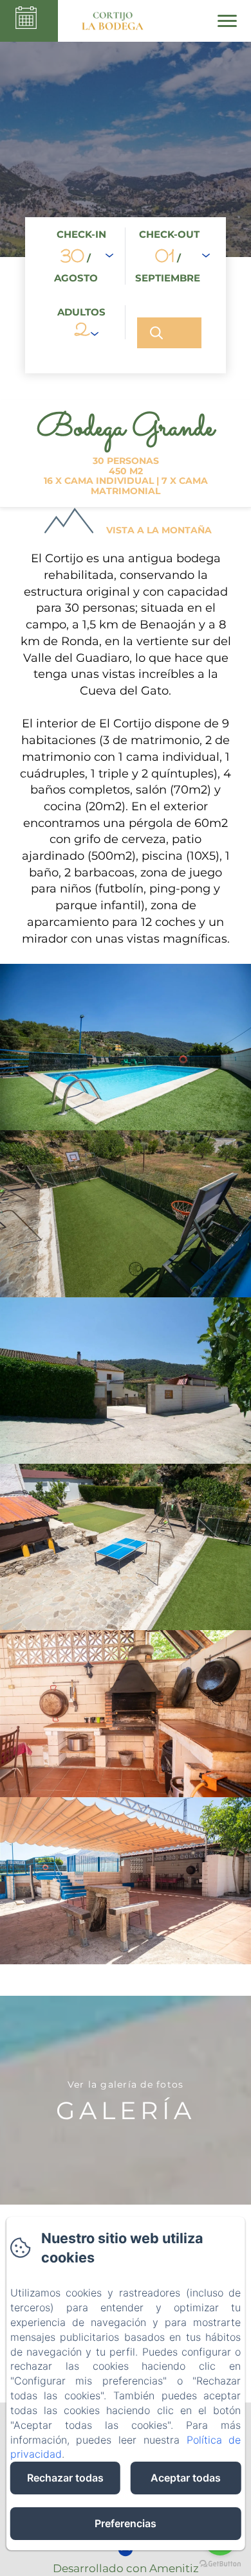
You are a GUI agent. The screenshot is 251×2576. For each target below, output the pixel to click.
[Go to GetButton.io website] (220, 2563)
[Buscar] (169, 333)
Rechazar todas (65, 2478)
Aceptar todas (186, 2478)
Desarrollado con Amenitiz (126, 2568)
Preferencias (126, 2523)
